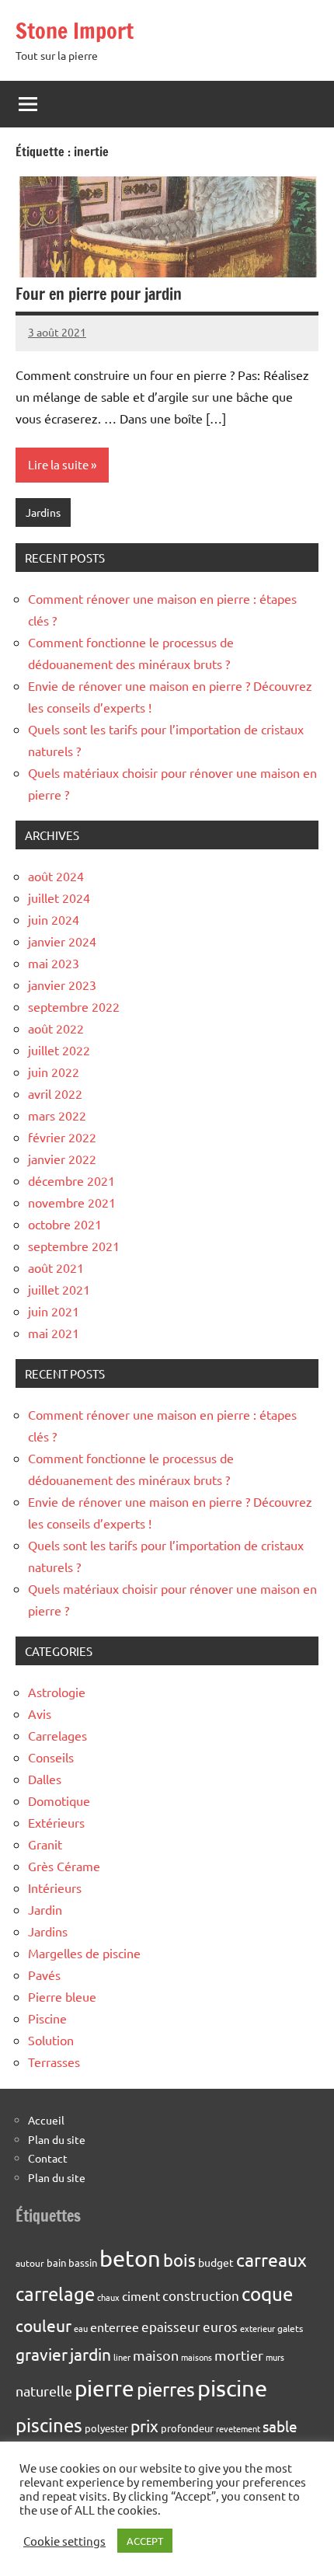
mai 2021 (54, 1333)
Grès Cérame (64, 1866)
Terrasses (54, 2062)
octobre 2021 (65, 1224)
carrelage (55, 2294)
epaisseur (171, 2326)
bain (56, 2262)
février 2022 (62, 1137)
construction (201, 2295)
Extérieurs (56, 1822)
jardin (90, 2354)
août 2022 (56, 1028)
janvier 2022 (62, 1159)
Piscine (47, 2018)
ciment (141, 2295)
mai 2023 (54, 963)
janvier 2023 (62, 985)
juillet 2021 (59, 1289)
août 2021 (56, 1267)
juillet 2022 (59, 1050)
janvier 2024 (62, 941)
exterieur (257, 2328)
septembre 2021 (74, 1246)
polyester (106, 2428)
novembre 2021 (72, 1202)
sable (280, 2426)
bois (179, 2260)
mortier (239, 2355)
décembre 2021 (71, 1180)
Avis (40, 1713)
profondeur (187, 2428)
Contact (48, 2158)
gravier (42, 2354)
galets (290, 2328)
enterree (115, 2327)
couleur (43, 2325)
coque (267, 2294)
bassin (83, 2262)
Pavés (44, 1975)
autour (30, 2263)
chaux (108, 2297)
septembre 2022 (74, 1006)
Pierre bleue (62, 1996)
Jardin (45, 1909)
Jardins (43, 512)
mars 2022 (57, 1115)
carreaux (271, 2259)
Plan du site (57, 2139)
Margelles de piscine (84, 1953)
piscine (232, 2388)
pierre (104, 2388)
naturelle (44, 2391)
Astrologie (57, 1692)
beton (130, 2258)
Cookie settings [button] (64, 2541)
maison (156, 2355)
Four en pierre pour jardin (99, 294)
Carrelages (57, 1735)
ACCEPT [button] (145, 2541)
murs (275, 2357)
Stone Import (75, 31)
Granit (45, 1844)
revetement (238, 2428)
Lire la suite (58, 464)
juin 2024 (54, 919)
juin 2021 (54, 1311)
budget (216, 2262)
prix (144, 2425)
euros (220, 2326)
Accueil (46, 2120)
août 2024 (56, 876)
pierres (166, 2389)
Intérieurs (55, 1888)
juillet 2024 (59, 898)
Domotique (59, 1800)
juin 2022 (54, 1072)
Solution (51, 2040)
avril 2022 (55, 1093)
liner (122, 2357)
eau (81, 2328)
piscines (49, 2425)
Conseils (51, 1757)
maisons (197, 2357)
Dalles (45, 1779)
